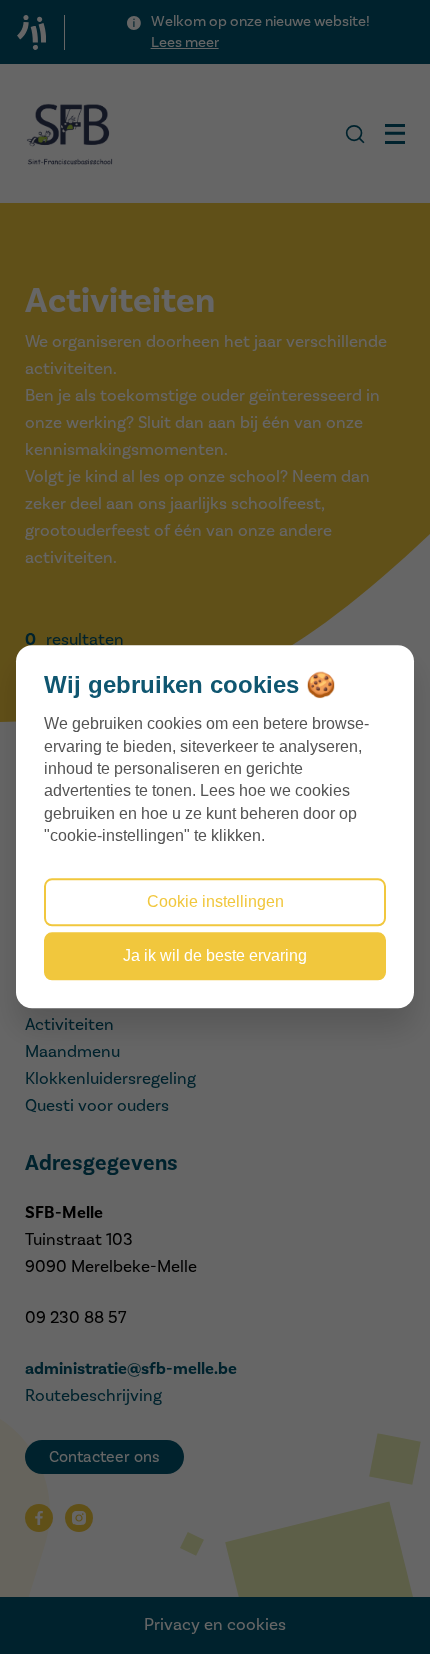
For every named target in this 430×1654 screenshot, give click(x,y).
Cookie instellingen (215, 901)
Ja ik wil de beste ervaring (215, 956)
